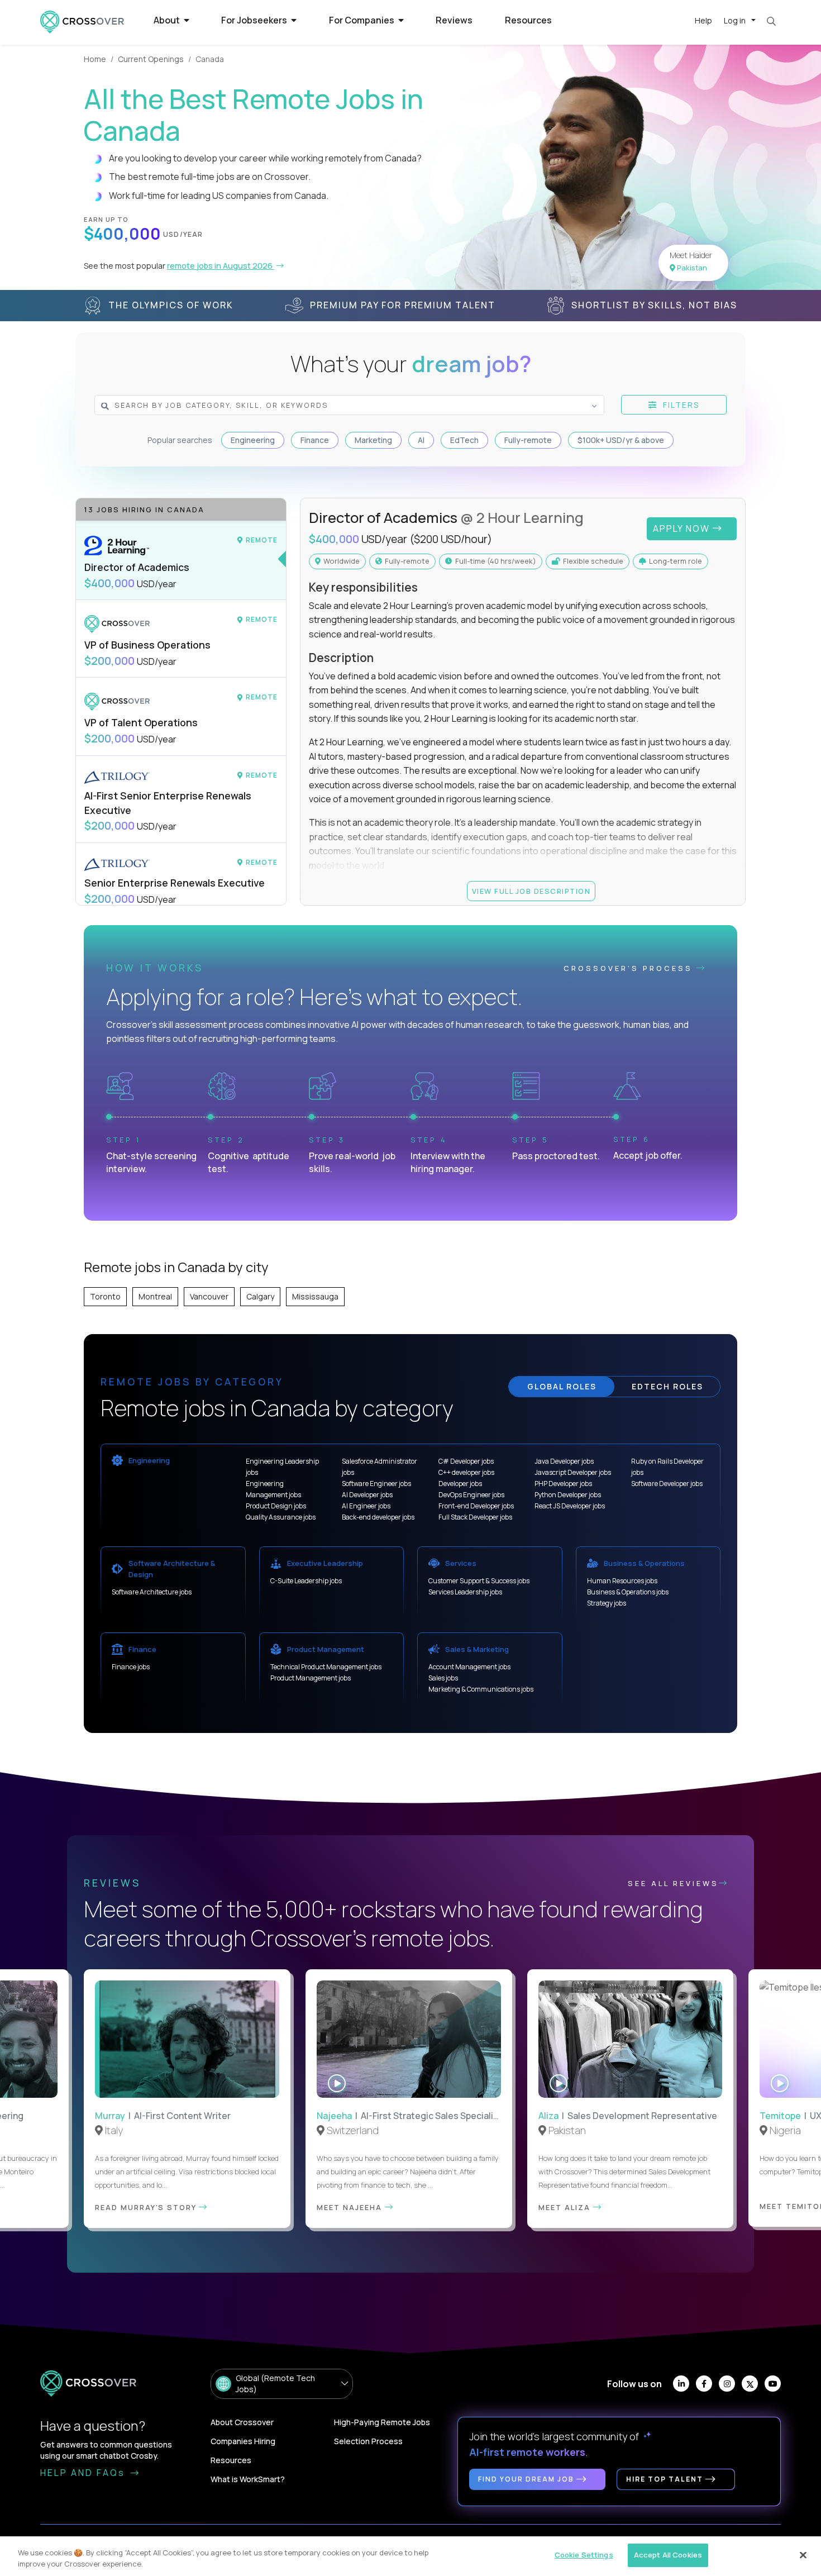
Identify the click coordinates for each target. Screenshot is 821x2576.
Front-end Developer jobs (476, 1506)
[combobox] (326, 405)
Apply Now (683, 528)
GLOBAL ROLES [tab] (562, 1386)
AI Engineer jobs (366, 1506)
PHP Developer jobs (563, 1484)
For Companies (362, 20)
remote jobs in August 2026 (221, 266)
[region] (410, 2556)
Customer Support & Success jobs (479, 1581)
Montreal (155, 1296)
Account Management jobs (469, 1667)
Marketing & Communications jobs (481, 1689)
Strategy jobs (607, 1603)
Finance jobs (131, 1667)
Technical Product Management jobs (326, 1667)
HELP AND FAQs (84, 2473)
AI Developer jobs (367, 1495)
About (168, 20)
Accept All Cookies (668, 2555)
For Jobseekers (255, 20)
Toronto (105, 1296)
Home (95, 59)
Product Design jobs (276, 1506)
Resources (528, 20)
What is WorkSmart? (248, 2479)
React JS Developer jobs (570, 1506)
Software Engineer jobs (376, 1484)
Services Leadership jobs (465, 1592)
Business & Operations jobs (628, 1592)
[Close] (803, 2555)
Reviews (454, 20)
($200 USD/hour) (451, 539)
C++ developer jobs (466, 1472)
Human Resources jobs (622, 1581)
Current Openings (151, 59)
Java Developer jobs (564, 1461)
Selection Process (368, 2441)
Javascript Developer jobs (573, 1472)
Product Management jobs (311, 1678)
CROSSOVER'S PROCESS (630, 968)
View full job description (531, 891)
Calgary (260, 1296)
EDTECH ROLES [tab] (667, 1386)
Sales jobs (443, 1678)
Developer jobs (460, 1484)
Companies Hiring (243, 2441)
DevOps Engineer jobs (471, 1495)
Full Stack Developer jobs (475, 1517)
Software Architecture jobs (152, 1592)
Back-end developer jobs (378, 1517)
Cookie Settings (584, 2555)
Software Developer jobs (667, 1484)
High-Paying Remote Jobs (382, 2422)
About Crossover (242, 2422)
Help (703, 20)
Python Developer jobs (568, 1495)
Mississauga (315, 1296)
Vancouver (209, 1296)
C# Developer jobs (466, 1461)
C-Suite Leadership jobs (306, 1581)
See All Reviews (673, 1883)
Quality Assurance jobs (281, 1517)
